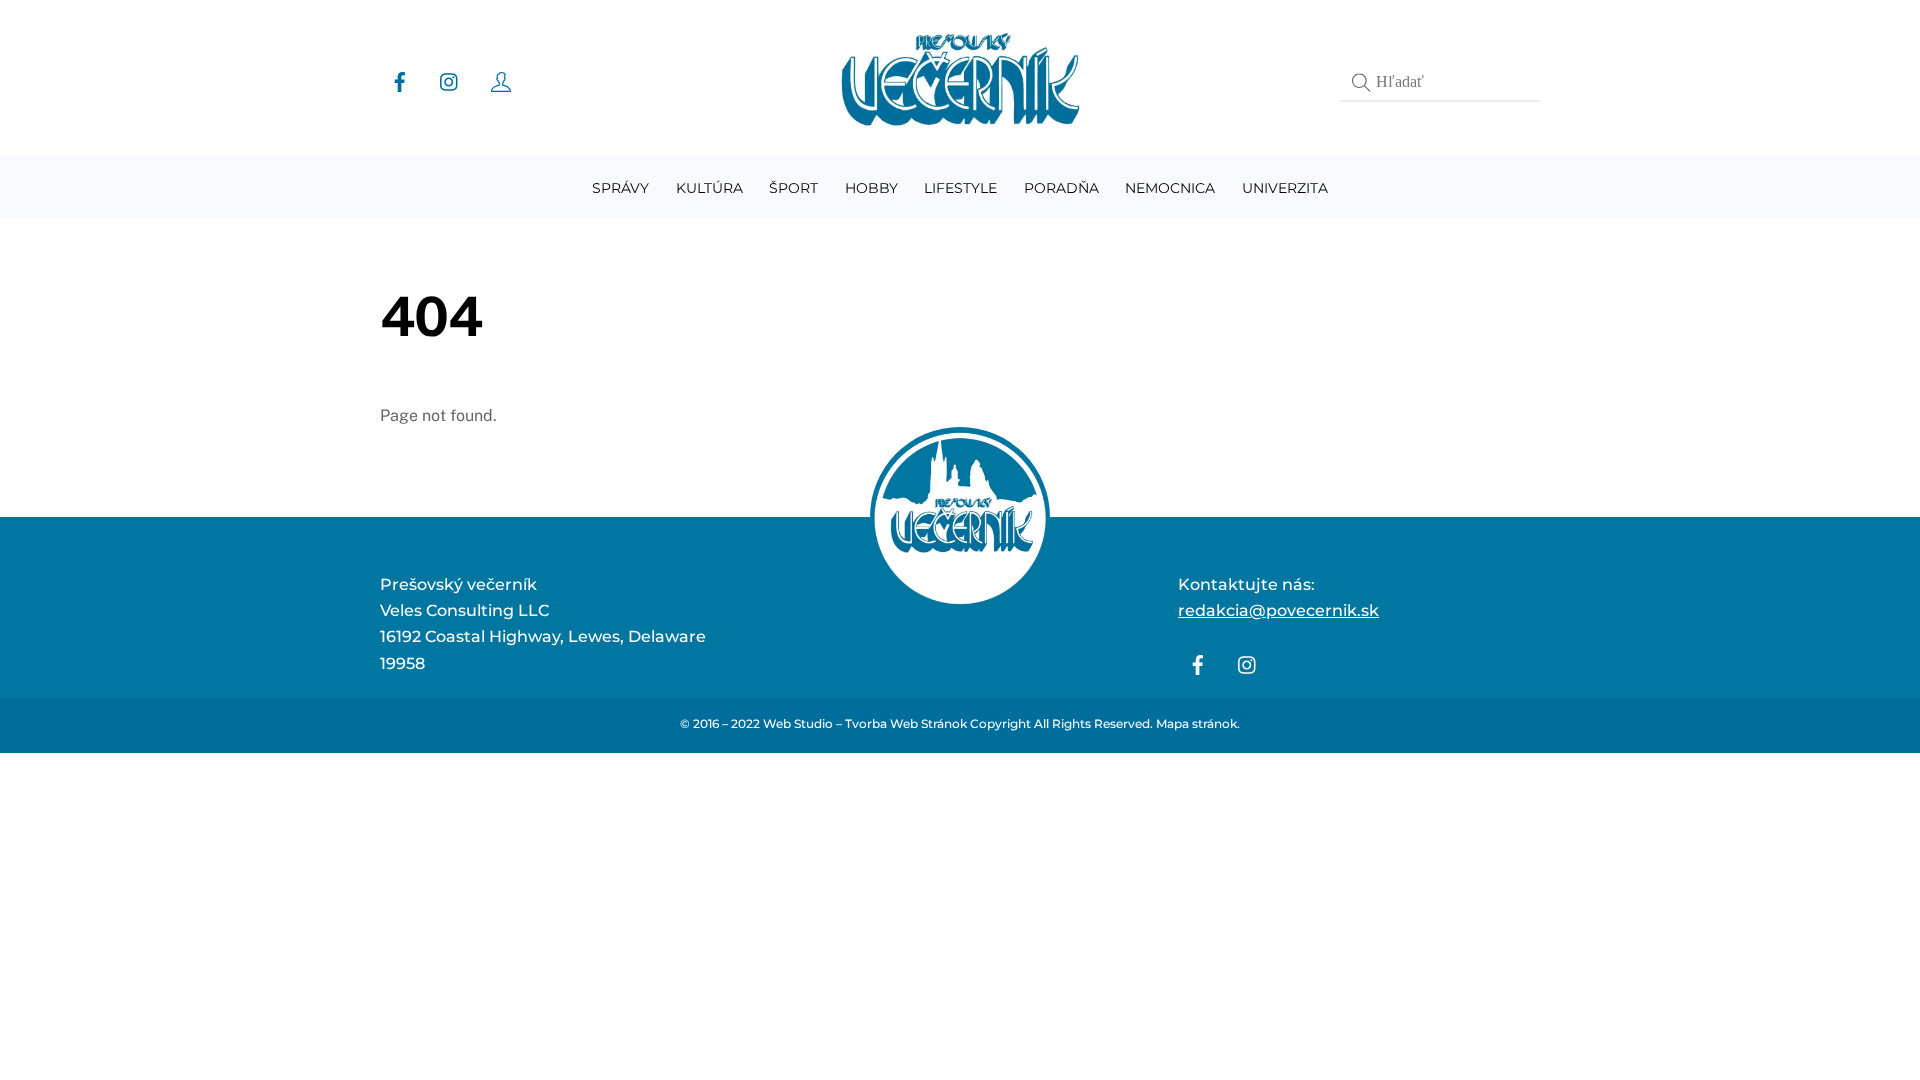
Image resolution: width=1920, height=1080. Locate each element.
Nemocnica (1170, 188)
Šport (793, 188)
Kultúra (709, 188)
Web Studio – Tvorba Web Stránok (865, 723)
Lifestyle (960, 188)
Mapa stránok (1196, 723)
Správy (620, 188)
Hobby (871, 188)
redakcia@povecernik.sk (1278, 610)
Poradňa (1061, 188)
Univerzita (1285, 188)
